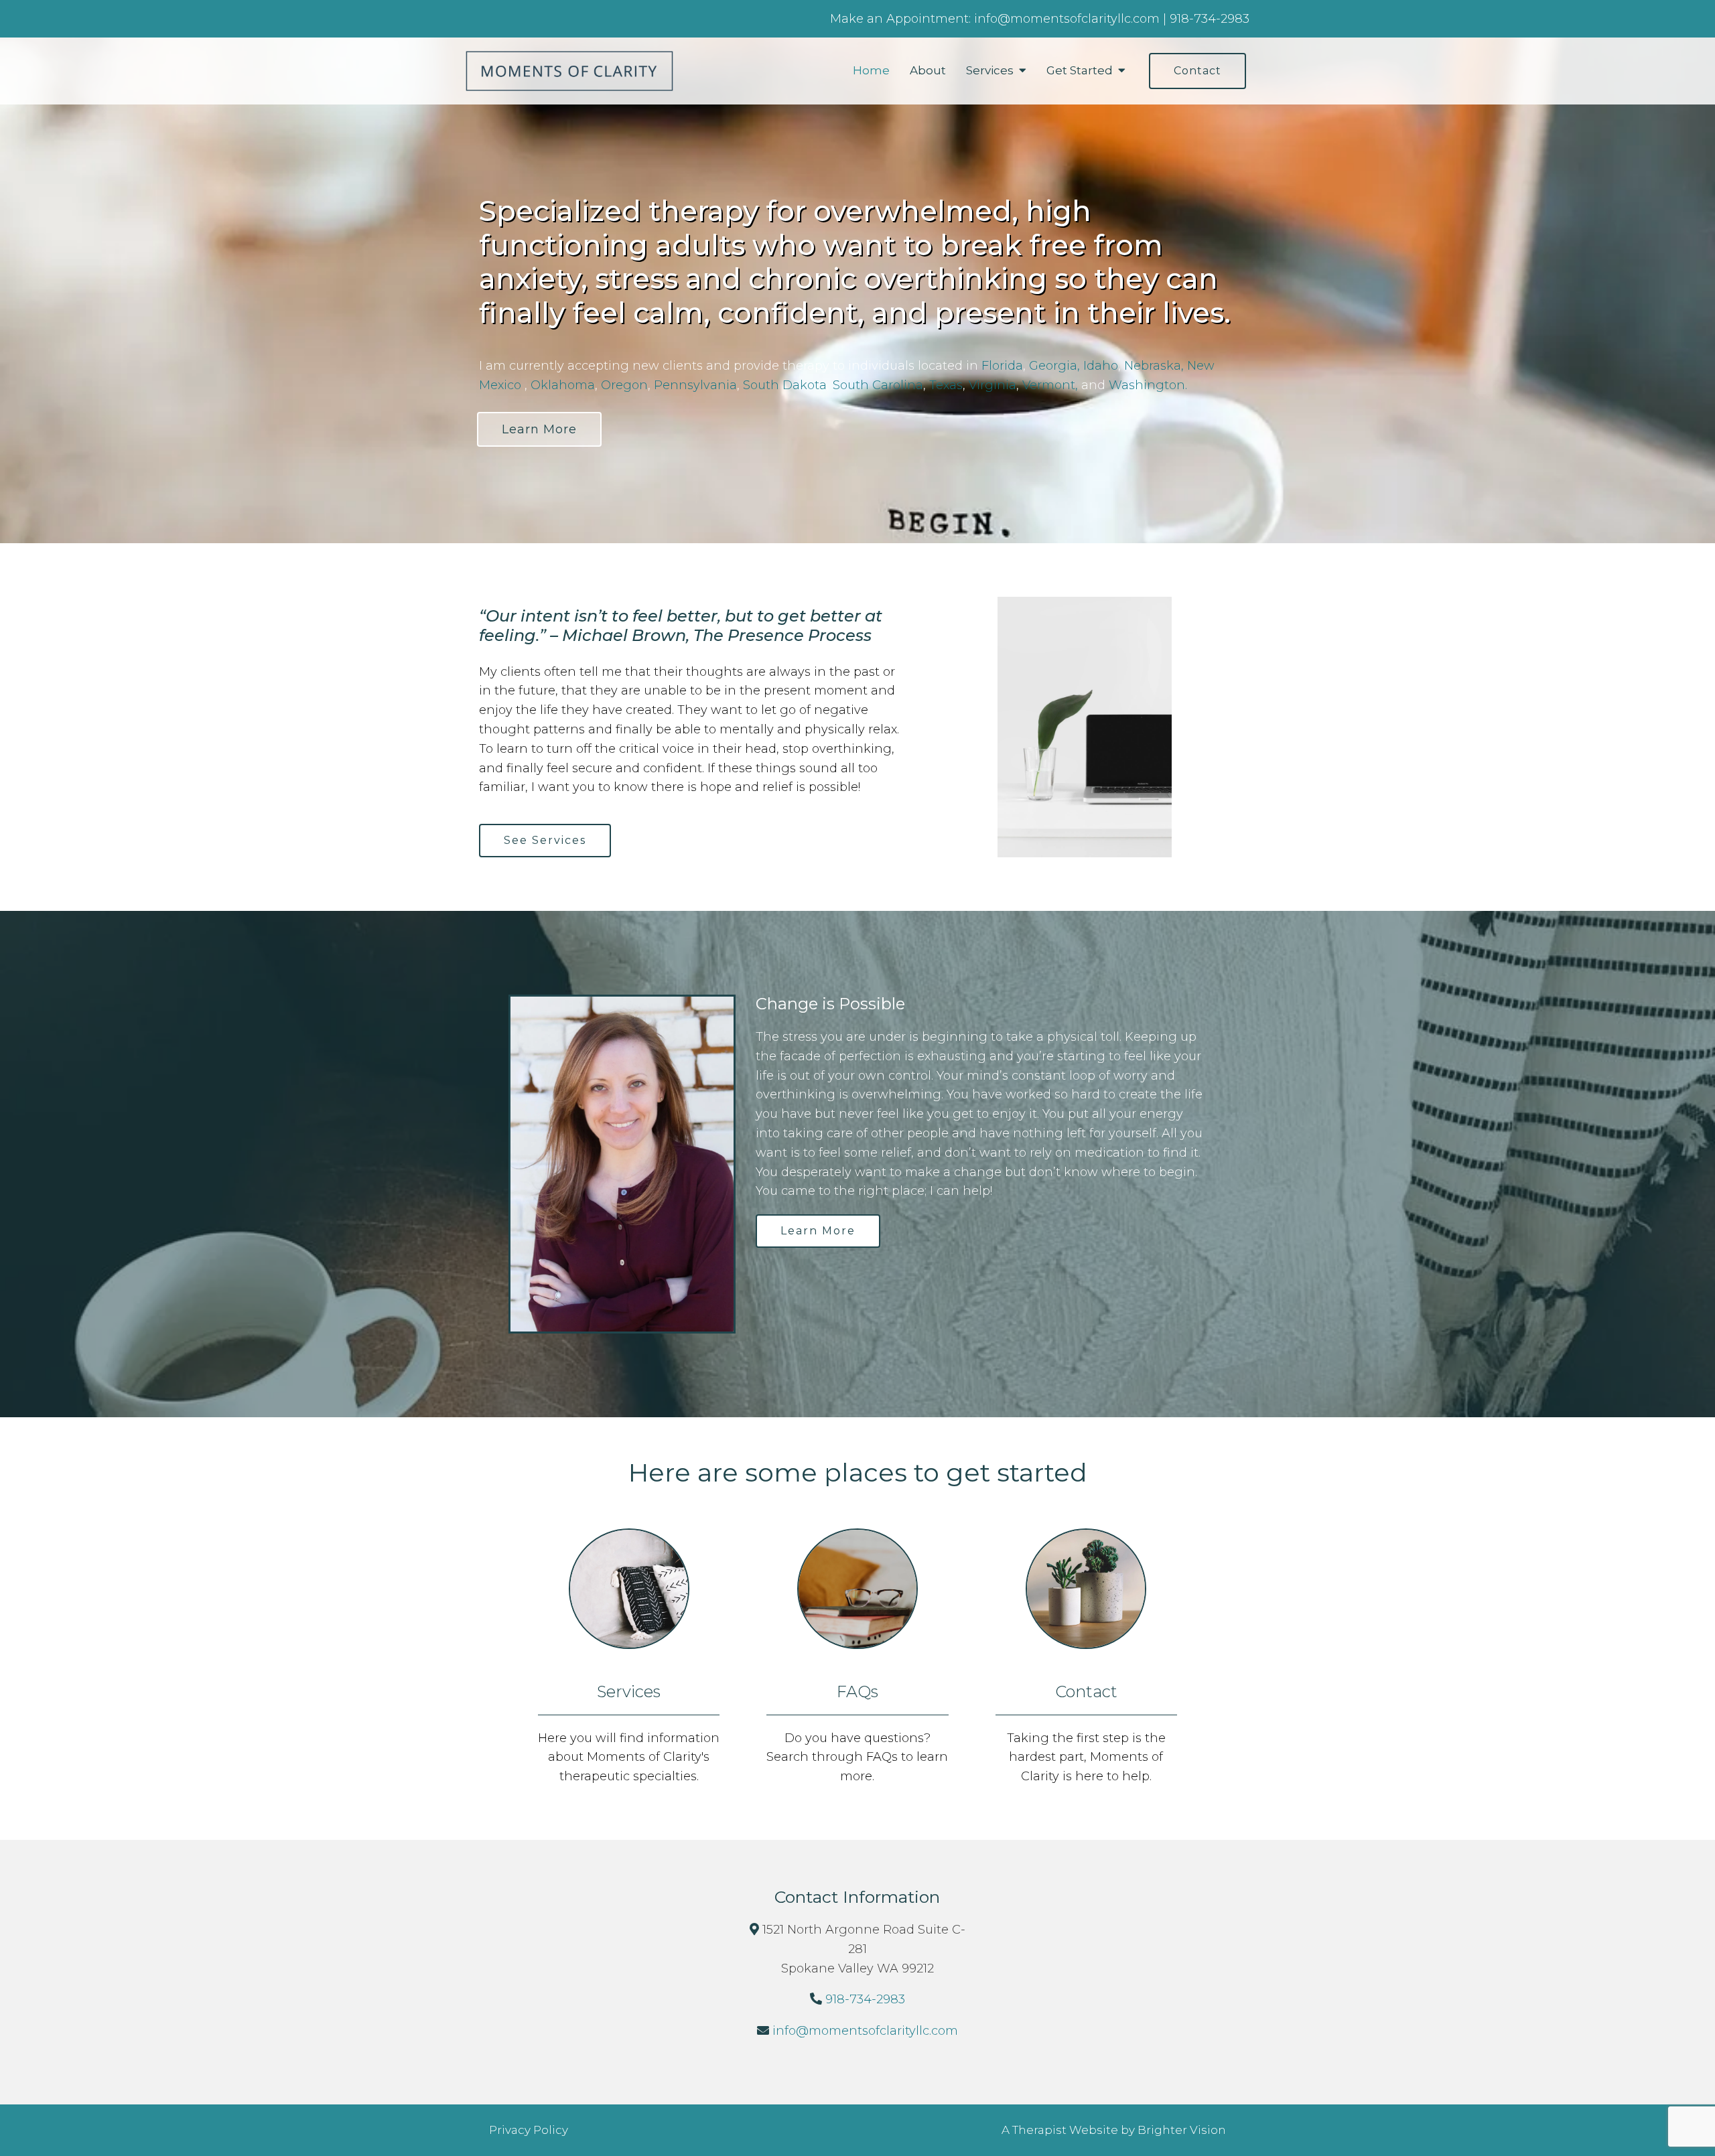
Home (871, 70)
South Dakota (785, 385)
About (928, 70)
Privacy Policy (529, 2130)
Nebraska (1153, 366)
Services (990, 70)
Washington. (1148, 385)
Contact (1197, 71)
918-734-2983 (865, 1999)
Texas (946, 385)
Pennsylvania (695, 385)
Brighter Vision (1182, 2130)
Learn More (539, 429)
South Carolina (878, 385)
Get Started (1080, 70)
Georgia (1053, 366)
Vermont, (1052, 385)
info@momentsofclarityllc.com (865, 2031)
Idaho (1101, 366)
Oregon (624, 385)
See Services (545, 840)
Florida (1002, 366)
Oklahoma (563, 385)
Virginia (992, 385)
